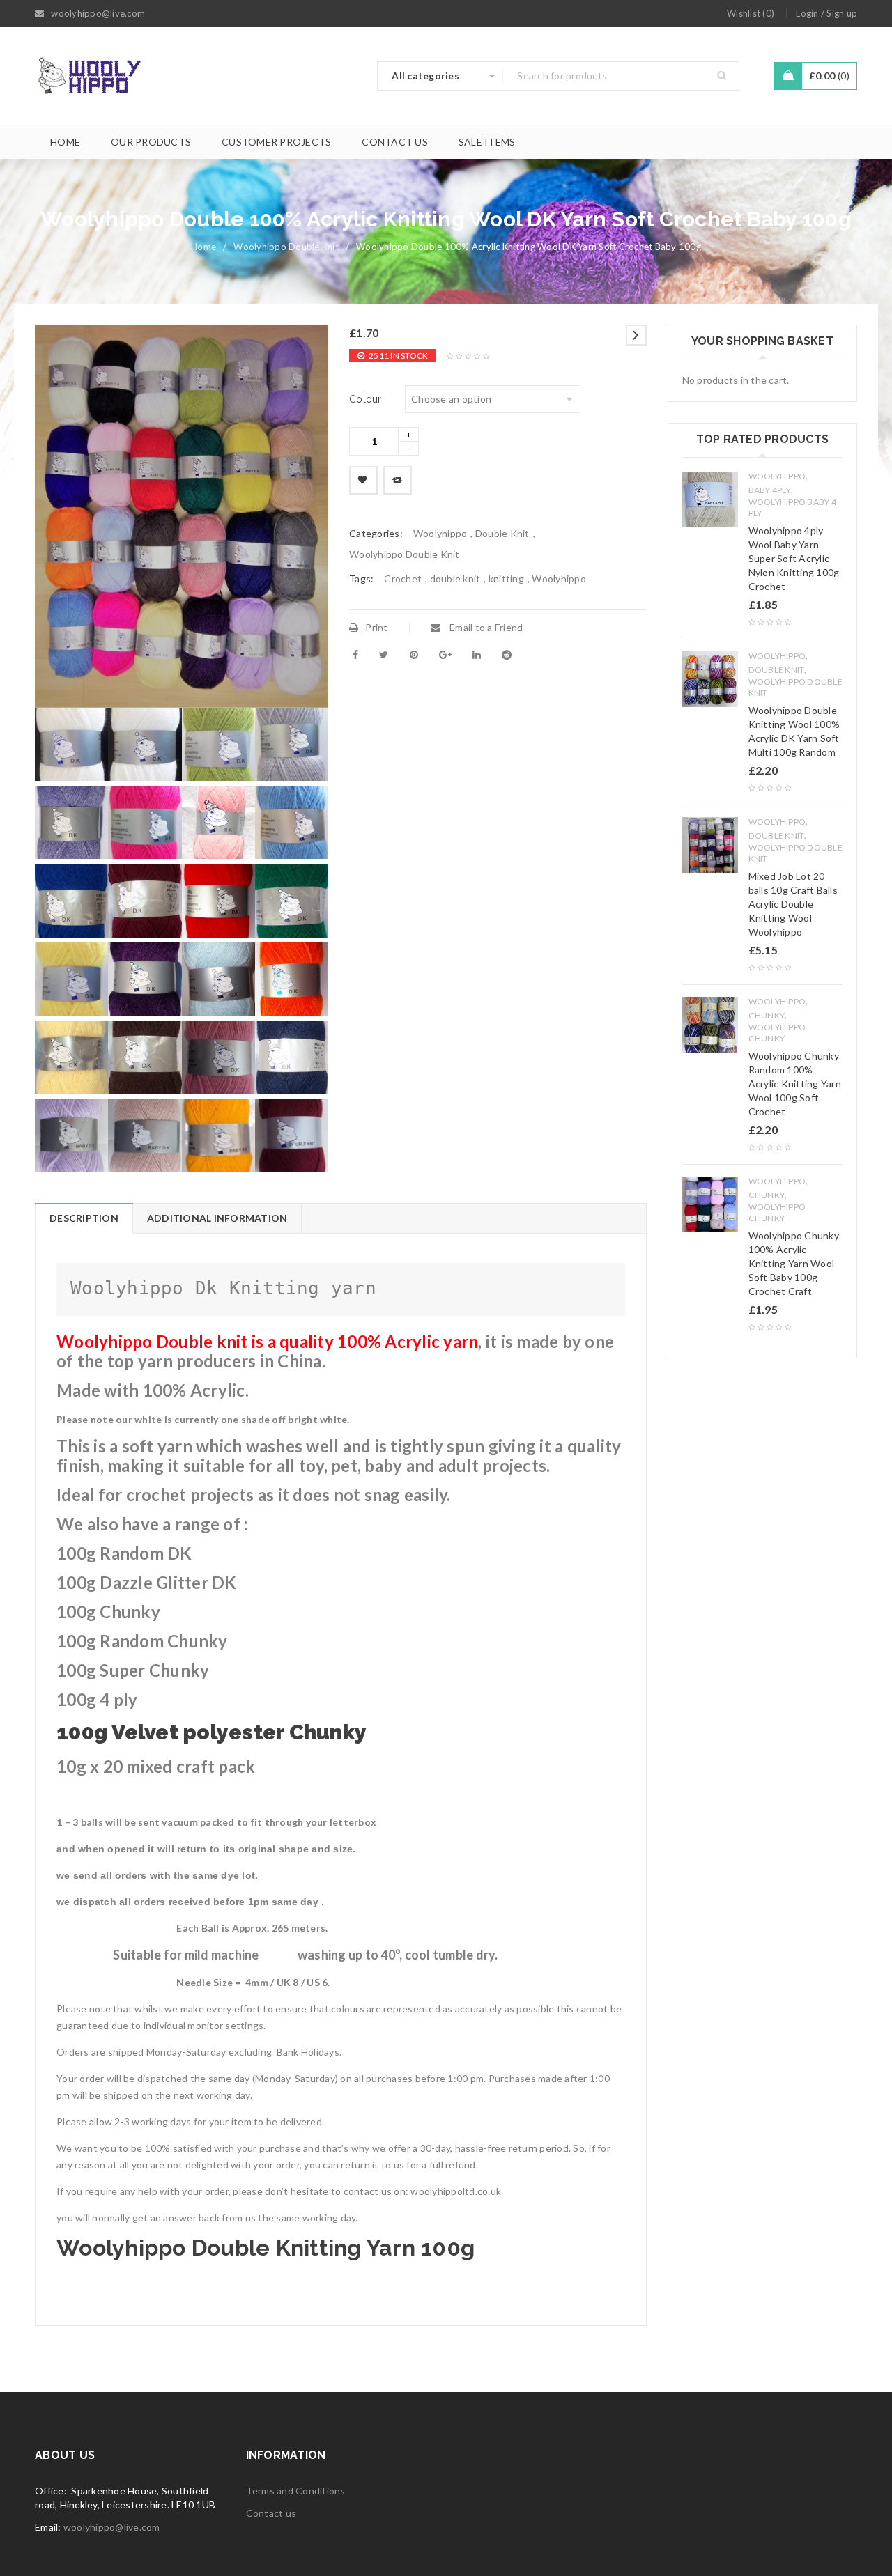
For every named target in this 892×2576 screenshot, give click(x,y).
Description (84, 1218)
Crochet (403, 579)
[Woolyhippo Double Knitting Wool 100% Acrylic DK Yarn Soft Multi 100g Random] (710, 679)
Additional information (217, 1218)
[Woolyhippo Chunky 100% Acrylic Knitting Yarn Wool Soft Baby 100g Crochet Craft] (710, 1204)
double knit (455, 579)
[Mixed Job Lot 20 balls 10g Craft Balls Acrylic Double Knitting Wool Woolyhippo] (710, 845)
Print (376, 627)
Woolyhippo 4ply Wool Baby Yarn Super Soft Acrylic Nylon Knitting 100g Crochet (794, 558)
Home (203, 247)
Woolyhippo (440, 533)
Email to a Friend (485, 627)
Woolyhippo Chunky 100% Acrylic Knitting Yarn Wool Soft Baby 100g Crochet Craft (794, 1263)
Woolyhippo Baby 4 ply (792, 507)
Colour (366, 399)
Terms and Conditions (296, 2491)
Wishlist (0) (751, 13)
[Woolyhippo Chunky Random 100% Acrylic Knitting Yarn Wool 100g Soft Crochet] (710, 1025)
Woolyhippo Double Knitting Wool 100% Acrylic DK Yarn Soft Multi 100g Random (794, 731)
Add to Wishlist (363, 480)
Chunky (767, 1015)
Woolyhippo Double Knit (286, 247)
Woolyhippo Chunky (777, 1033)
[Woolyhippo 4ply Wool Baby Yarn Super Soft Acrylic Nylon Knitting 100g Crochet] (710, 499)
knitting (506, 579)
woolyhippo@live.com (112, 2527)
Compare (398, 480)
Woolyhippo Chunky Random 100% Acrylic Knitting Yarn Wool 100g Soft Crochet (795, 1084)
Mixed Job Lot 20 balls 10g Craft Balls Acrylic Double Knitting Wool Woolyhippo (793, 904)
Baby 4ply (770, 490)
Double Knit (502, 533)
